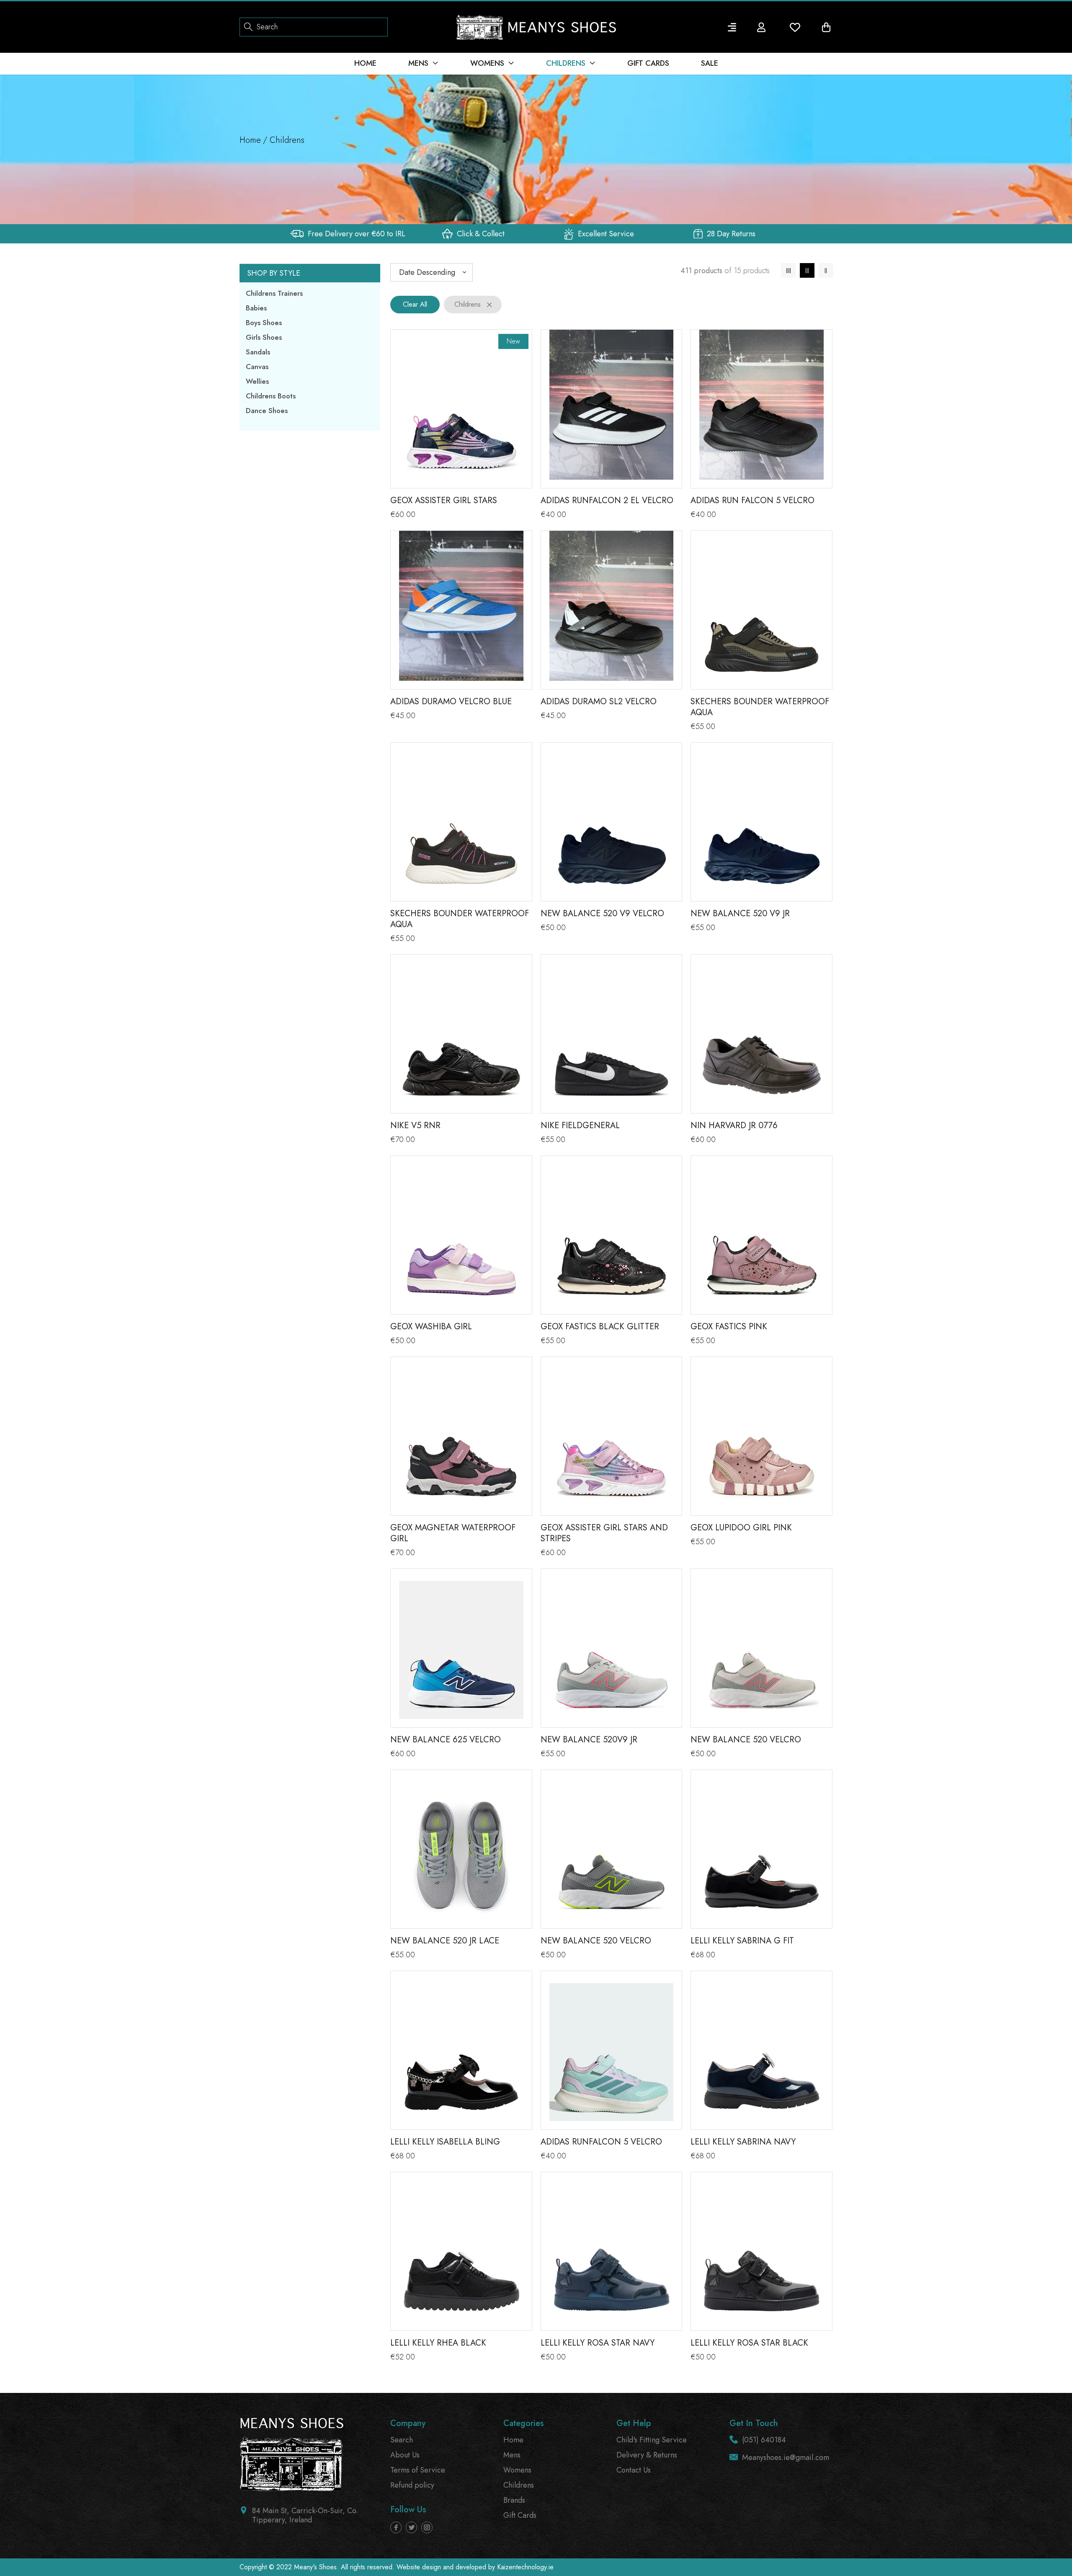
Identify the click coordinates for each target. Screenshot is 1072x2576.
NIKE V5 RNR (415, 1125)
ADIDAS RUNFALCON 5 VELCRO (601, 2142)
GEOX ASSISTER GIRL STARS (444, 500)
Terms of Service (418, 2470)
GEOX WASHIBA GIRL (431, 1327)
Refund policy (412, 2485)
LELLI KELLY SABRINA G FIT (742, 1941)
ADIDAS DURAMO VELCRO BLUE (451, 701)
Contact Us (634, 2470)
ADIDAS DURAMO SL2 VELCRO (599, 701)
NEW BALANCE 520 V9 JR (740, 913)
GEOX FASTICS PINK (729, 1327)
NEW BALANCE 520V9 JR (589, 1740)
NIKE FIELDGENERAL (580, 1125)
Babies (256, 308)
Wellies (257, 381)
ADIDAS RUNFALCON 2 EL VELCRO (607, 500)
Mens (512, 2455)
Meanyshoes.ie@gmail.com (786, 2457)
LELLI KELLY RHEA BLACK (438, 2343)
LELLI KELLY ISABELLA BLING (445, 2142)
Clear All (415, 304)
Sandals (258, 352)
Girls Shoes (264, 337)
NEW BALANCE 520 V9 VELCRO (602, 913)
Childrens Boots (271, 396)
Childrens (519, 2485)
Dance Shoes (267, 410)
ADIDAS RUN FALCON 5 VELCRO (752, 500)
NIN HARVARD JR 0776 (734, 1125)
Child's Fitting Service (652, 2440)
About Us (405, 2455)
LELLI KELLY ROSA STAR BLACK (749, 2343)
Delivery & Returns (647, 2455)
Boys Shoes (264, 323)
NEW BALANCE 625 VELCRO (446, 1740)
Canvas (257, 367)
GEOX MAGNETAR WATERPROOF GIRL (453, 1533)
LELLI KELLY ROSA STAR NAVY (598, 2343)
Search (402, 2440)
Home (250, 140)
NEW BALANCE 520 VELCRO (746, 1740)
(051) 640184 (764, 2440)
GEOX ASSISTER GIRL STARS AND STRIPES (604, 1533)
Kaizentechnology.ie (525, 2567)
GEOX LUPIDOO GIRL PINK (741, 1528)
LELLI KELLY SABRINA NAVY (743, 2142)
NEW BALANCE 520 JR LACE (445, 1941)
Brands (514, 2500)
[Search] (248, 26)
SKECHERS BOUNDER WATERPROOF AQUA (760, 707)
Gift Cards (520, 2515)
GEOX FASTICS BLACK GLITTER (600, 1327)
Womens (517, 2470)
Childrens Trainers (274, 293)
